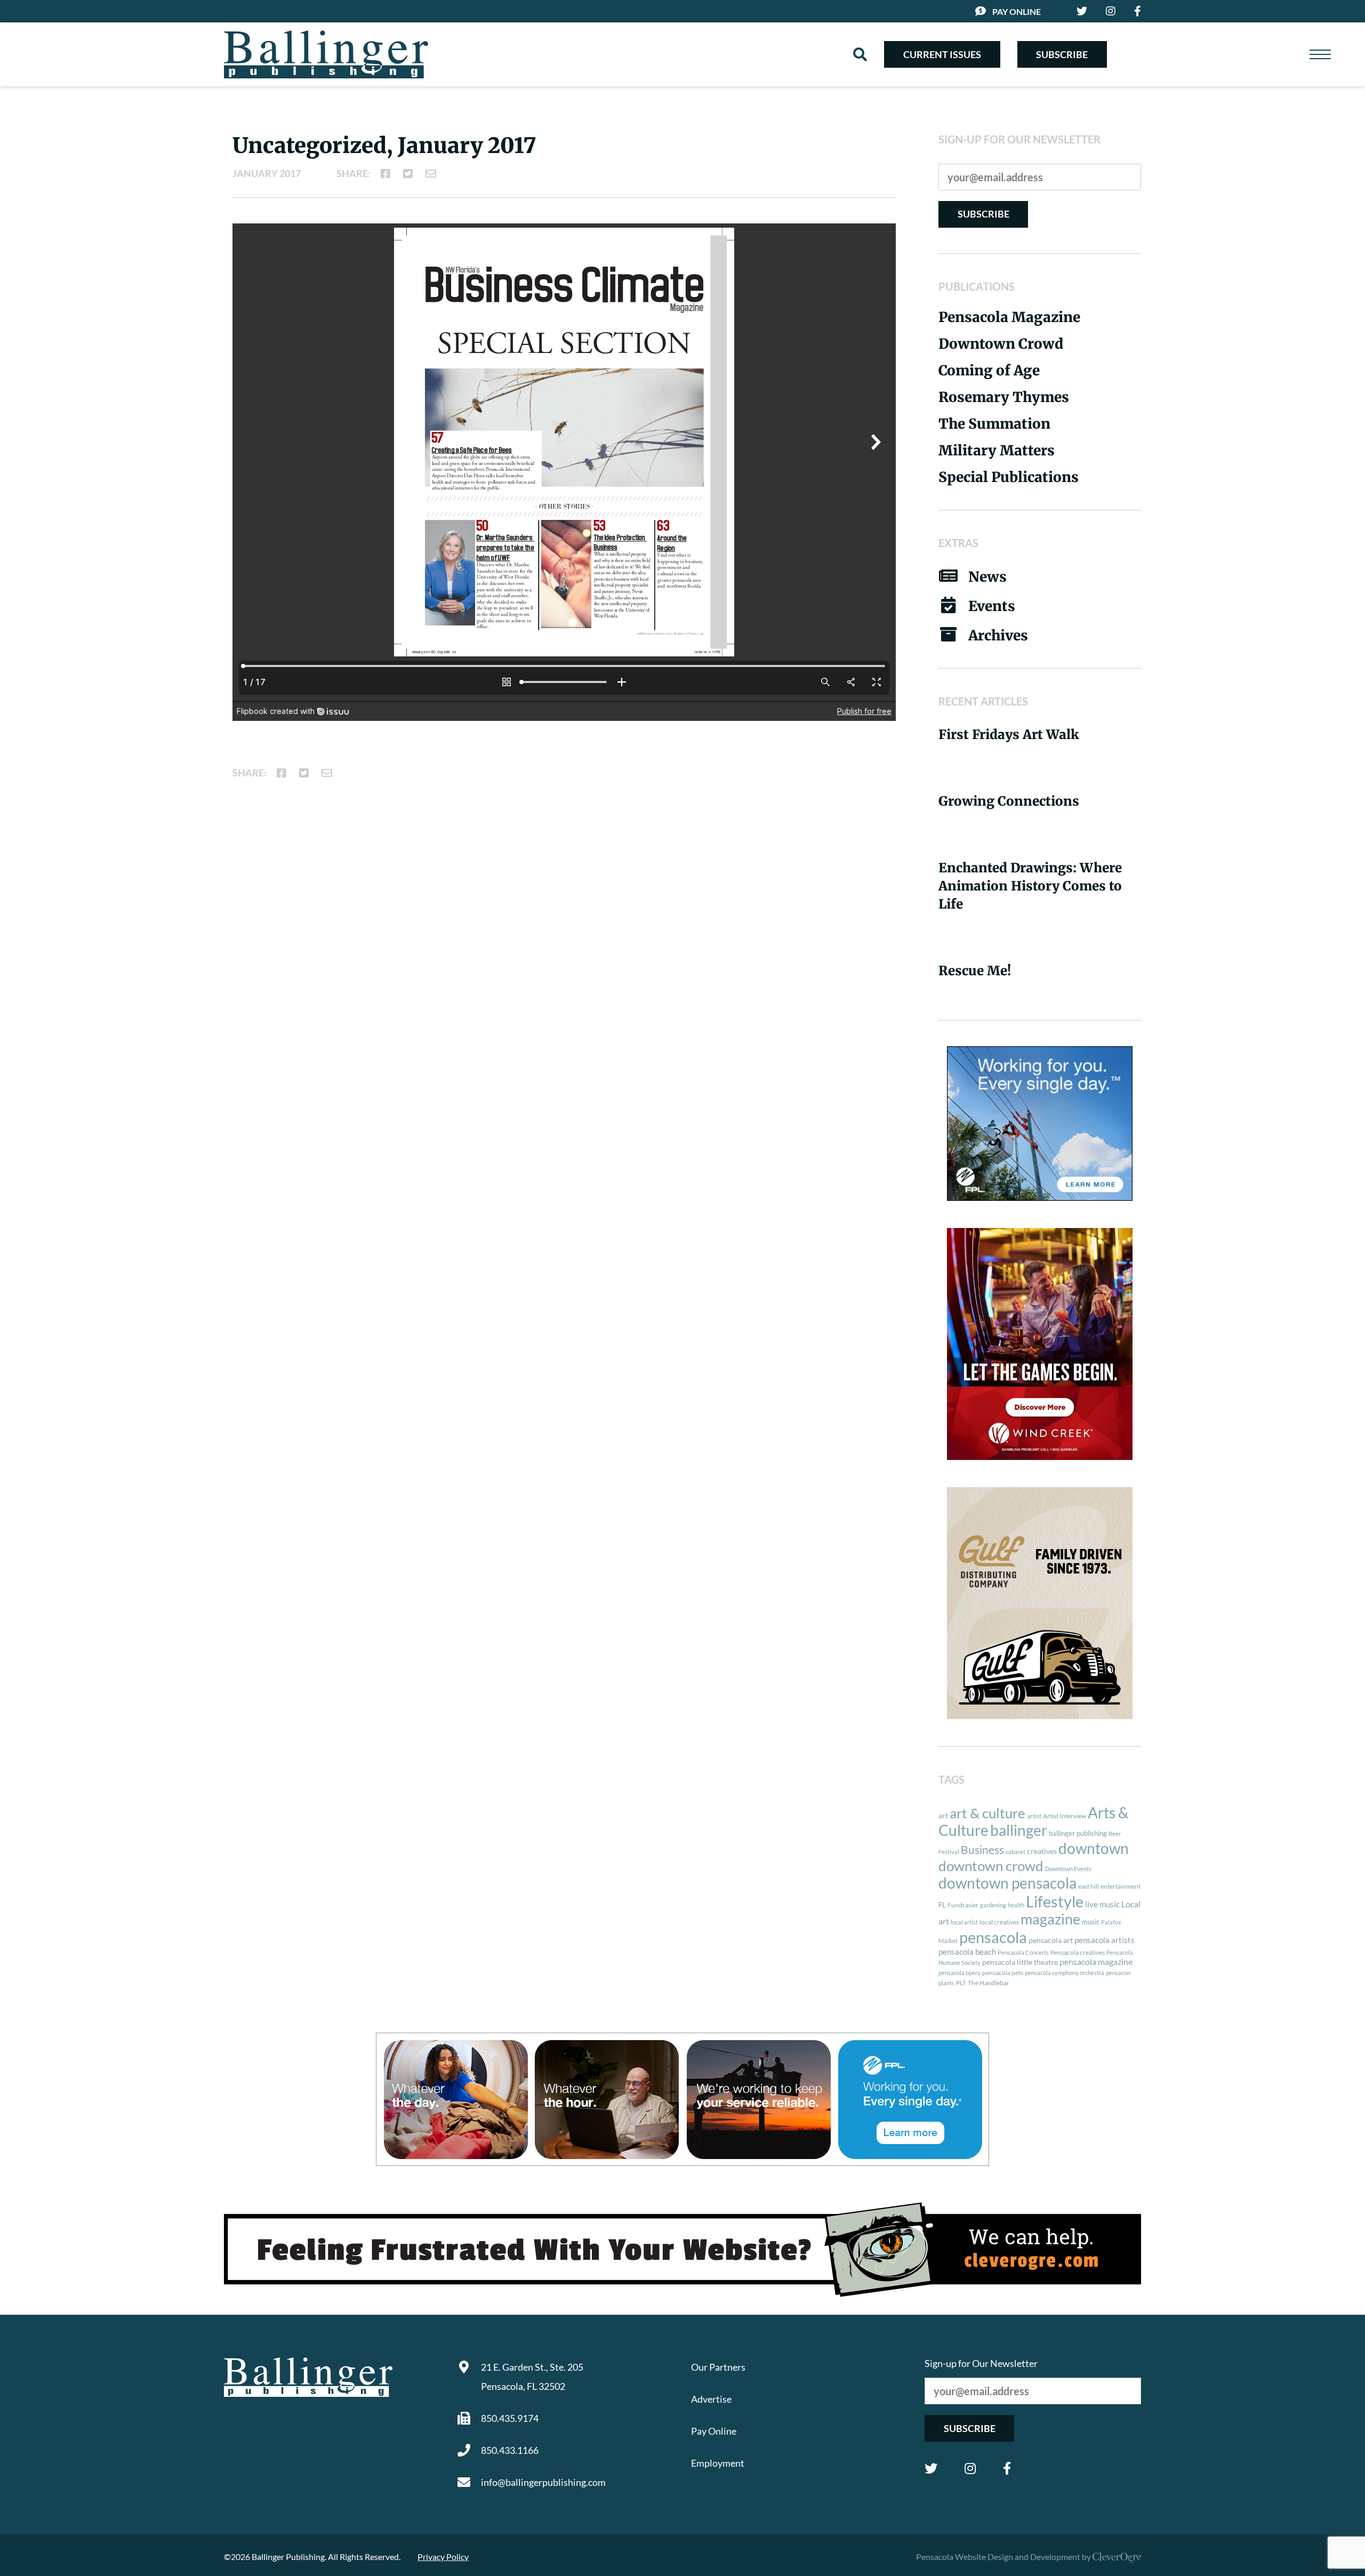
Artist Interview (1065, 1816)
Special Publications (1009, 477)
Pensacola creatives (1078, 1952)
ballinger (1019, 1830)
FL (942, 1905)
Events (992, 606)
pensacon (1118, 1973)
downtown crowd (991, 1866)
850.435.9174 (510, 2418)
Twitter (931, 2468)
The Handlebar (989, 1983)
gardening (993, 1905)
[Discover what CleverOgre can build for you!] (682, 2250)
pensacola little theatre (1020, 1962)
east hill (1089, 1886)
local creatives (999, 1922)
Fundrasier (963, 1905)
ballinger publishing (1078, 1833)
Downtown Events (1068, 1869)
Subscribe (1062, 54)
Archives (998, 635)
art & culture (987, 1813)
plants (946, 1983)
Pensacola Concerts (1023, 1952)
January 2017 (267, 173)
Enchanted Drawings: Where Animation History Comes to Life (1030, 886)
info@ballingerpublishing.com (543, 2482)
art (943, 1816)
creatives (1042, 1851)
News (987, 577)
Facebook (1007, 2468)
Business (982, 1850)
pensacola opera (959, 1973)
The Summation (994, 424)
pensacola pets (1003, 1973)
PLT (961, 1983)
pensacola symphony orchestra (1065, 1973)
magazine (1050, 1919)
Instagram (970, 2468)
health (1016, 1905)
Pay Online (1017, 11)
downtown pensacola (1007, 1883)
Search (860, 54)
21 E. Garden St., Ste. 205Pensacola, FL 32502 (532, 2377)
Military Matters (997, 450)
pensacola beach (967, 1952)
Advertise (711, 2399)
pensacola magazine (1096, 1961)
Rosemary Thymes (1004, 397)
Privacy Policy (443, 2557)
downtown (1094, 1848)
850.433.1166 (510, 2450)
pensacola (993, 1937)
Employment (718, 2463)
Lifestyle (1055, 1901)
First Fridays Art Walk (1009, 735)
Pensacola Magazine (1009, 317)
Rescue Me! (975, 971)
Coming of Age (989, 370)
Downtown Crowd (1001, 344)
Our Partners (718, 2367)
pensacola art (1051, 1940)
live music (1102, 1904)
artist (1034, 1816)
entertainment (1121, 1886)
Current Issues (942, 54)
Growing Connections (1009, 801)
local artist (964, 1922)
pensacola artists (1105, 1940)
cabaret (1015, 1852)
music (1091, 1922)
